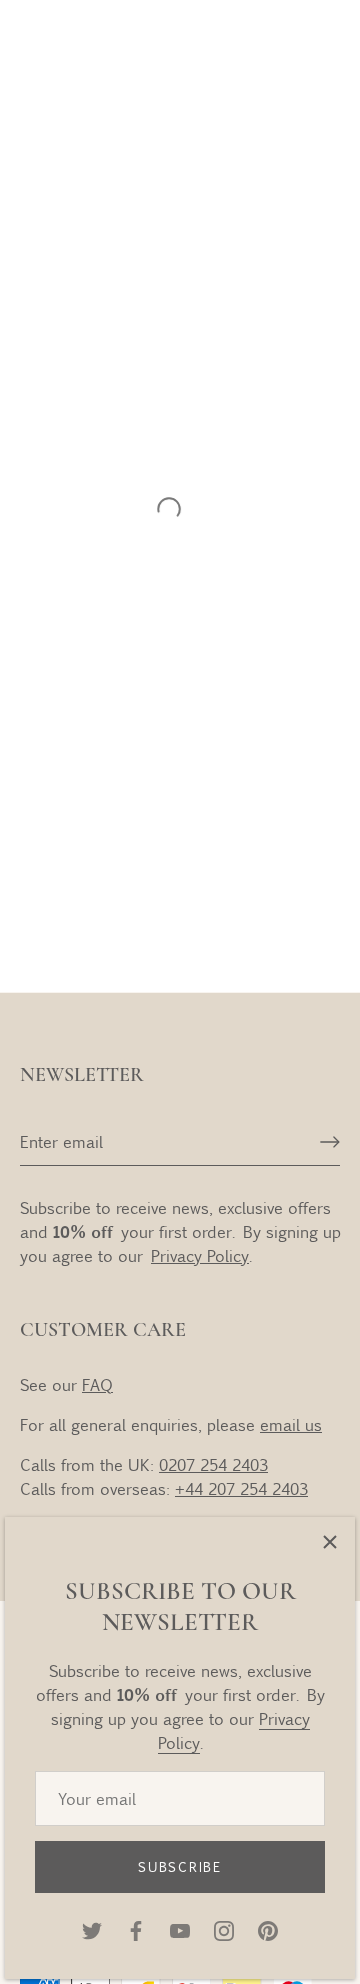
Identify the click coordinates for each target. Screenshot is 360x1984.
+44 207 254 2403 (241, 1488)
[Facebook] (136, 1928)
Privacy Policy (200, 1255)
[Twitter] (92, 1928)
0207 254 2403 (213, 1464)
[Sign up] (330, 1142)
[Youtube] (180, 1928)
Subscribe (179, 1867)
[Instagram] (224, 1928)
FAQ (97, 1384)
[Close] (330, 1542)
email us (291, 1424)
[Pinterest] (268, 1928)
